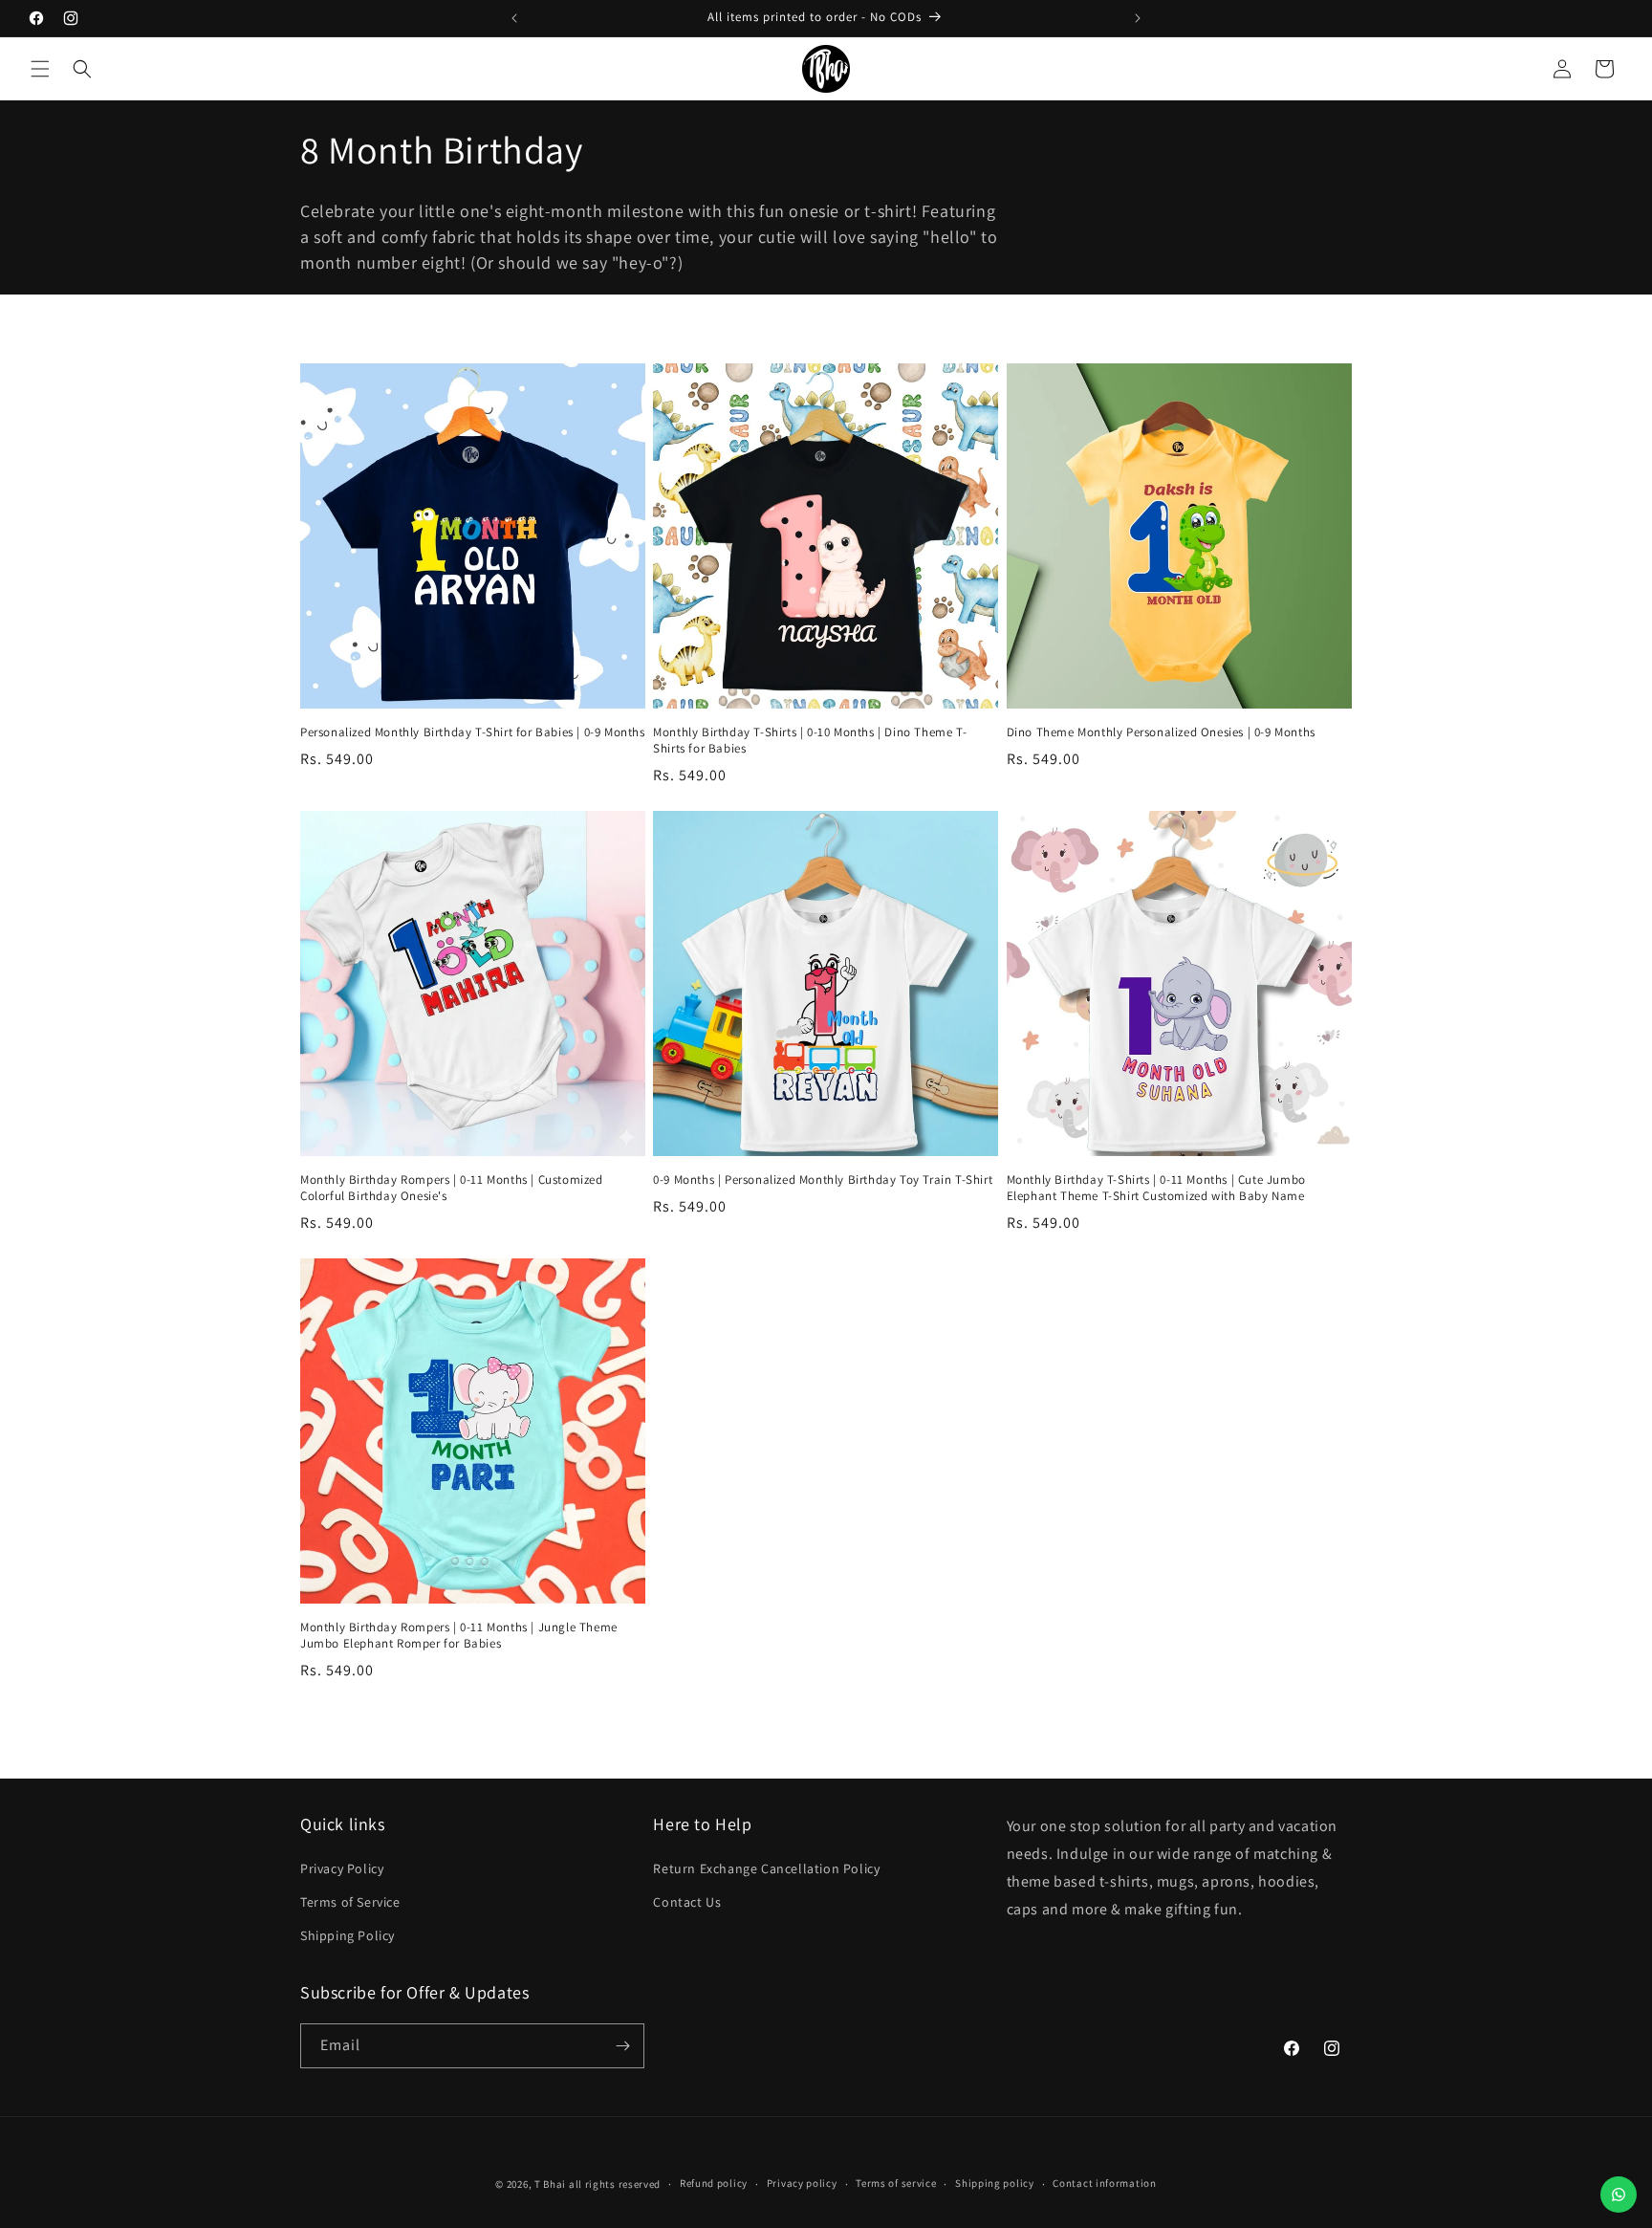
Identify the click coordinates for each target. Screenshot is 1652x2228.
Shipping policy (995, 2183)
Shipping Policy (348, 1935)
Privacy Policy (342, 1868)
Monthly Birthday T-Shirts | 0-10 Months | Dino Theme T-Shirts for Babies (810, 741)
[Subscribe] (622, 2046)
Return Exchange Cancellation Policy (766, 1868)
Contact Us (687, 1902)
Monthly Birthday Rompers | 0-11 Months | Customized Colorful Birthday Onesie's (452, 1188)
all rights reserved (615, 2184)
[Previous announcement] (514, 18)
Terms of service (896, 2183)
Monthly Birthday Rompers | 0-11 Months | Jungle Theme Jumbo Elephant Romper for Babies (459, 1636)
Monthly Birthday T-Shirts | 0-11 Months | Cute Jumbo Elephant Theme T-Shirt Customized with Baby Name (1156, 1188)
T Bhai (550, 2184)
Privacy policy (802, 2183)
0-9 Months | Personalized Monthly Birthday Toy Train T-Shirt (823, 1180)
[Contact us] (1619, 2195)
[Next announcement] (1138, 18)
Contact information (1104, 2183)
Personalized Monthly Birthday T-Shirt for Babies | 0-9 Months (473, 732)
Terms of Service (350, 1902)
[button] (40, 69)
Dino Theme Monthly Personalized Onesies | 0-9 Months (1161, 732)
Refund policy (714, 2183)
